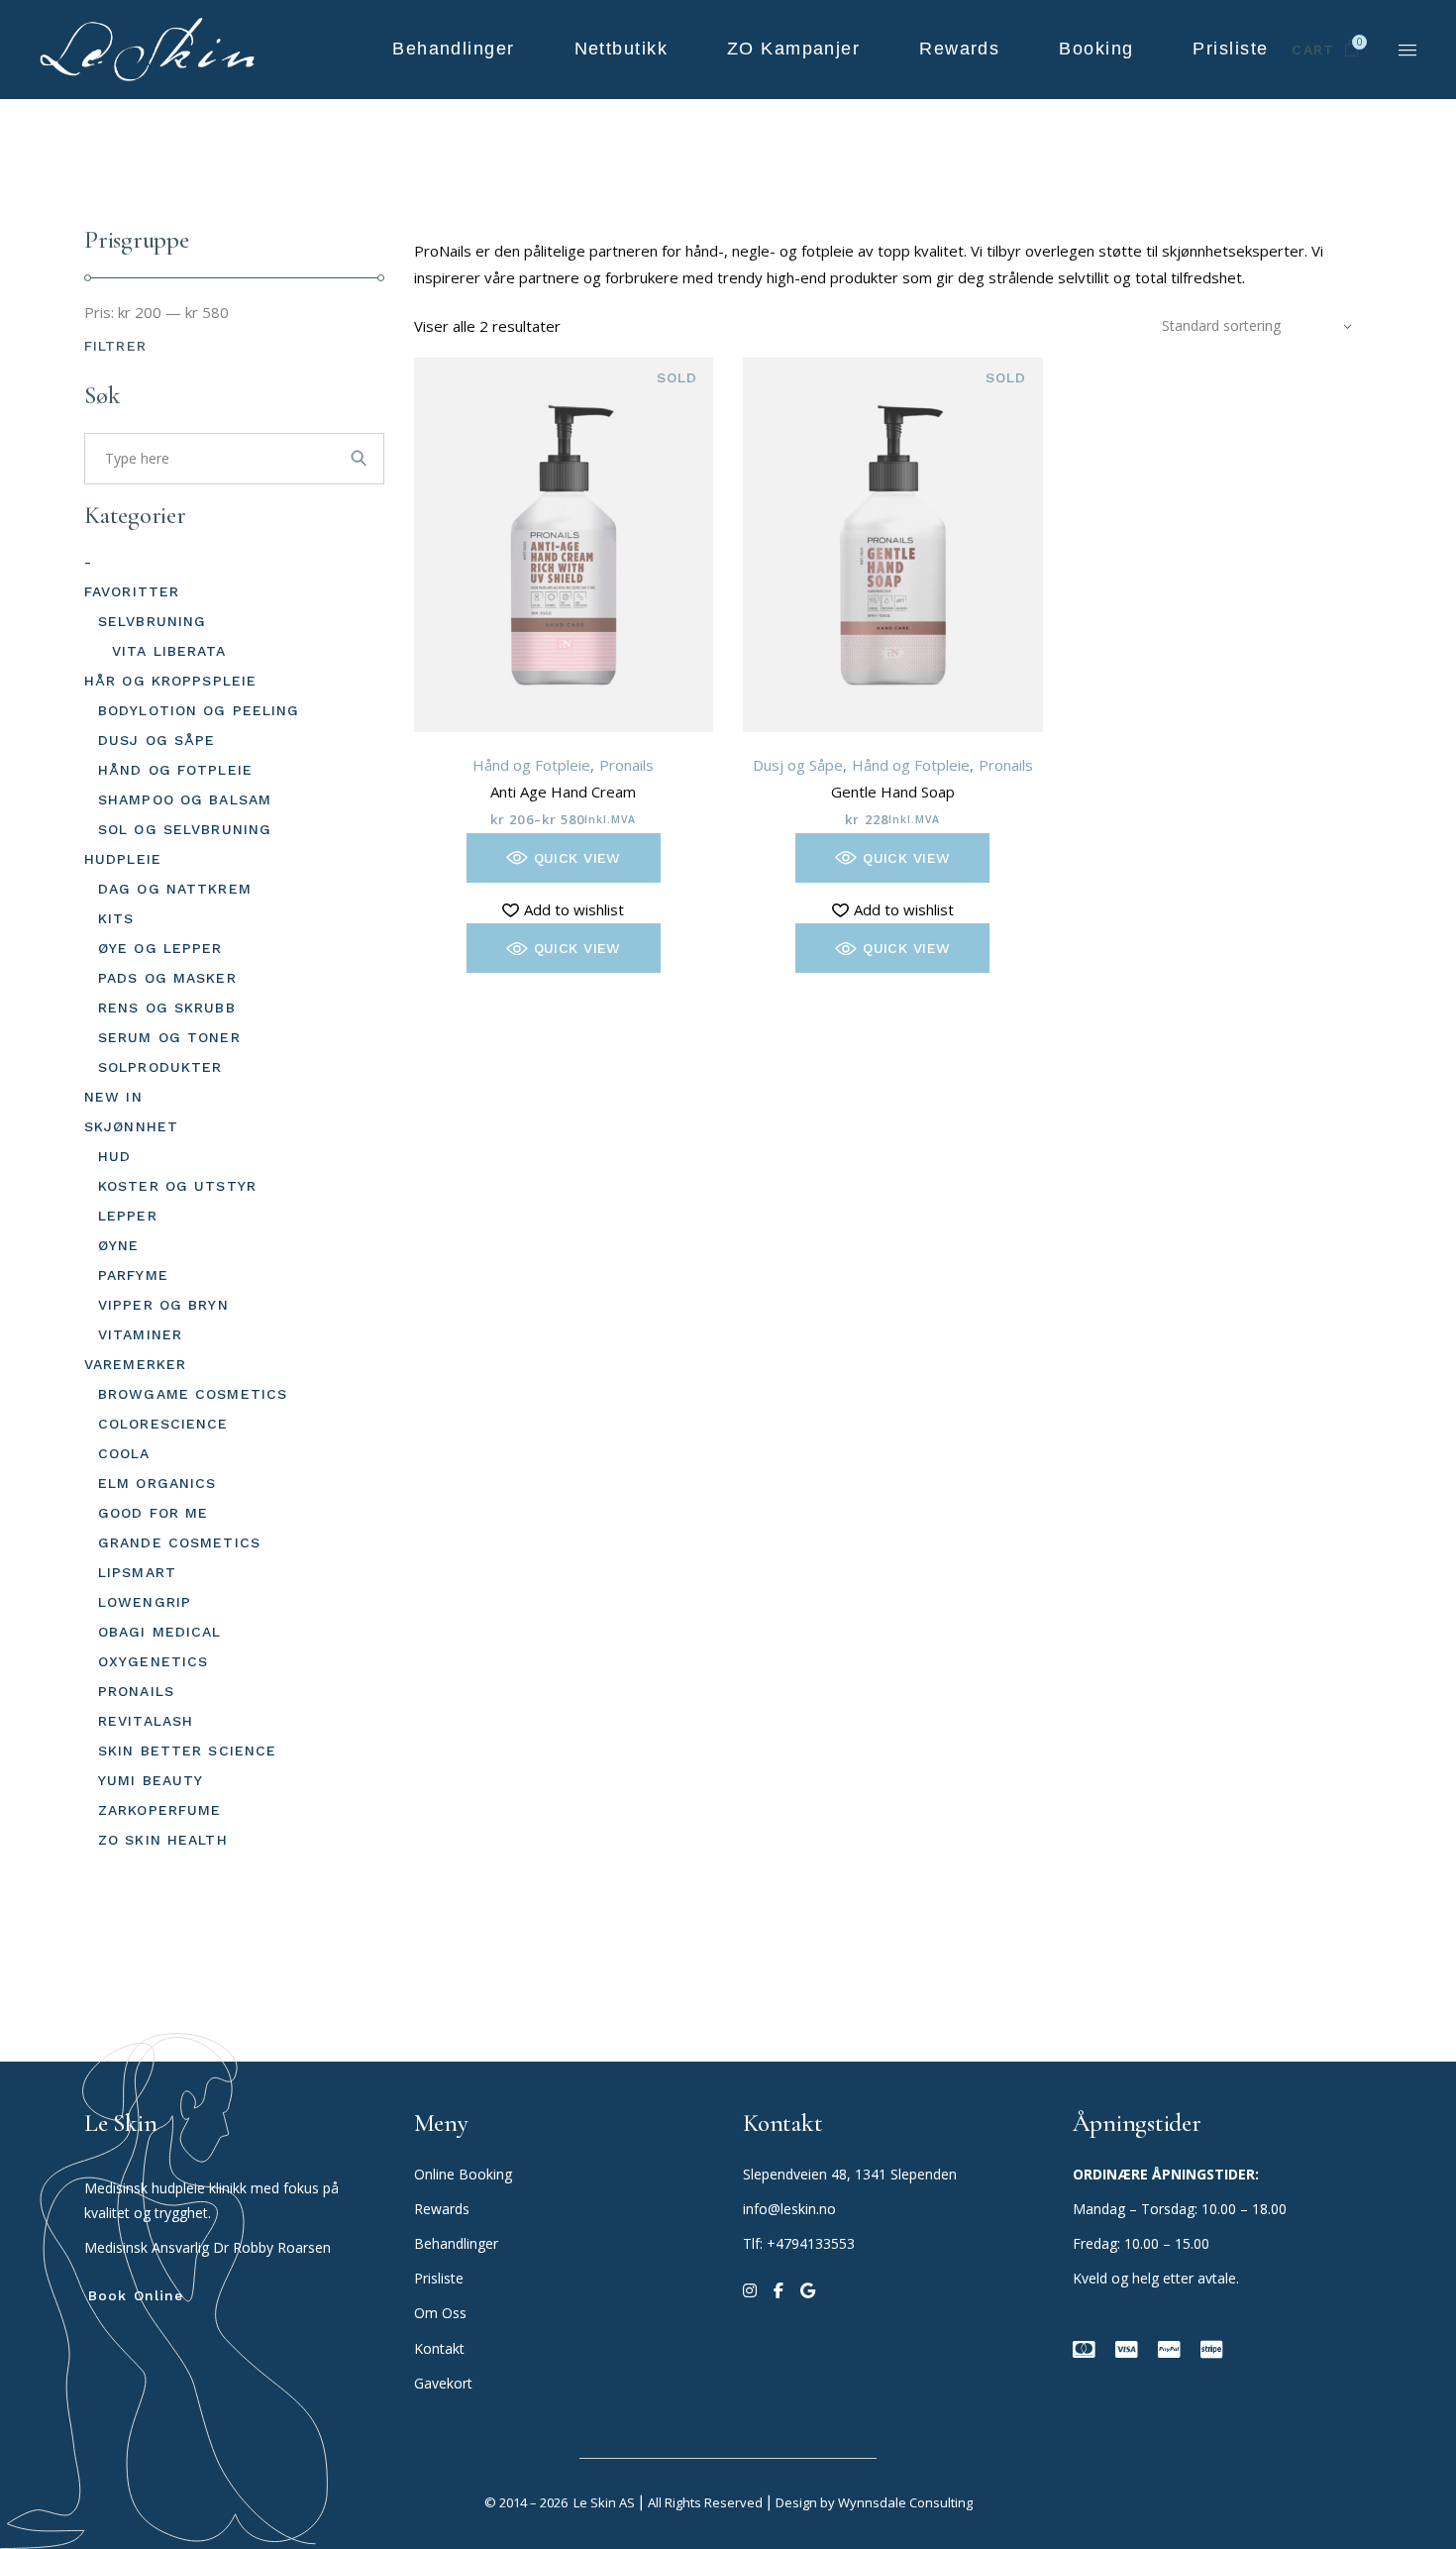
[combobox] (1257, 326)
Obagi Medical (160, 1632)
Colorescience (163, 1424)
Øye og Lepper (160, 948)
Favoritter (132, 591)
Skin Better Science (187, 1751)
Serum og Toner (169, 1037)
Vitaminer (140, 1334)
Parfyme (133, 1275)
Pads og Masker (167, 978)
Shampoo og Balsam (185, 799)
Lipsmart (137, 1572)
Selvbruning (152, 621)
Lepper (128, 1216)
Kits (116, 918)
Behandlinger (458, 2243)
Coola (124, 1453)
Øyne (118, 1245)
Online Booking (463, 2174)
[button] (564, 858)
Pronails (626, 765)
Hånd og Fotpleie (531, 765)
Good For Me (153, 1513)
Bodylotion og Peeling (199, 710)
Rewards (442, 2209)
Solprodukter (160, 1067)
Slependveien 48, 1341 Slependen (850, 2174)
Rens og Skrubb (167, 1008)
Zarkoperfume (159, 1810)
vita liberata (169, 651)
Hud (114, 1156)
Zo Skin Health (163, 1840)
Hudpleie (123, 859)
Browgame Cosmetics (193, 1394)
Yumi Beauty (151, 1780)
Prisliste (439, 2278)
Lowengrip (145, 1602)
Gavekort (443, 2383)
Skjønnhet (131, 1126)
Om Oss (442, 2313)
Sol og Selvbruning (185, 829)
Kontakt (439, 2348)
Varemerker (135, 1364)
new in (113, 1097)
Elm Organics (157, 1483)
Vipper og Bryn (163, 1305)
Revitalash (146, 1721)
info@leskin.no (789, 2209)
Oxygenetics (153, 1661)
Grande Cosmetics (179, 1542)
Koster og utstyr (177, 1186)
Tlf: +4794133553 (799, 2243)
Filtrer (115, 346)
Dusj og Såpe (798, 765)
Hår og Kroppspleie (170, 681)
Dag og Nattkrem (175, 889)
